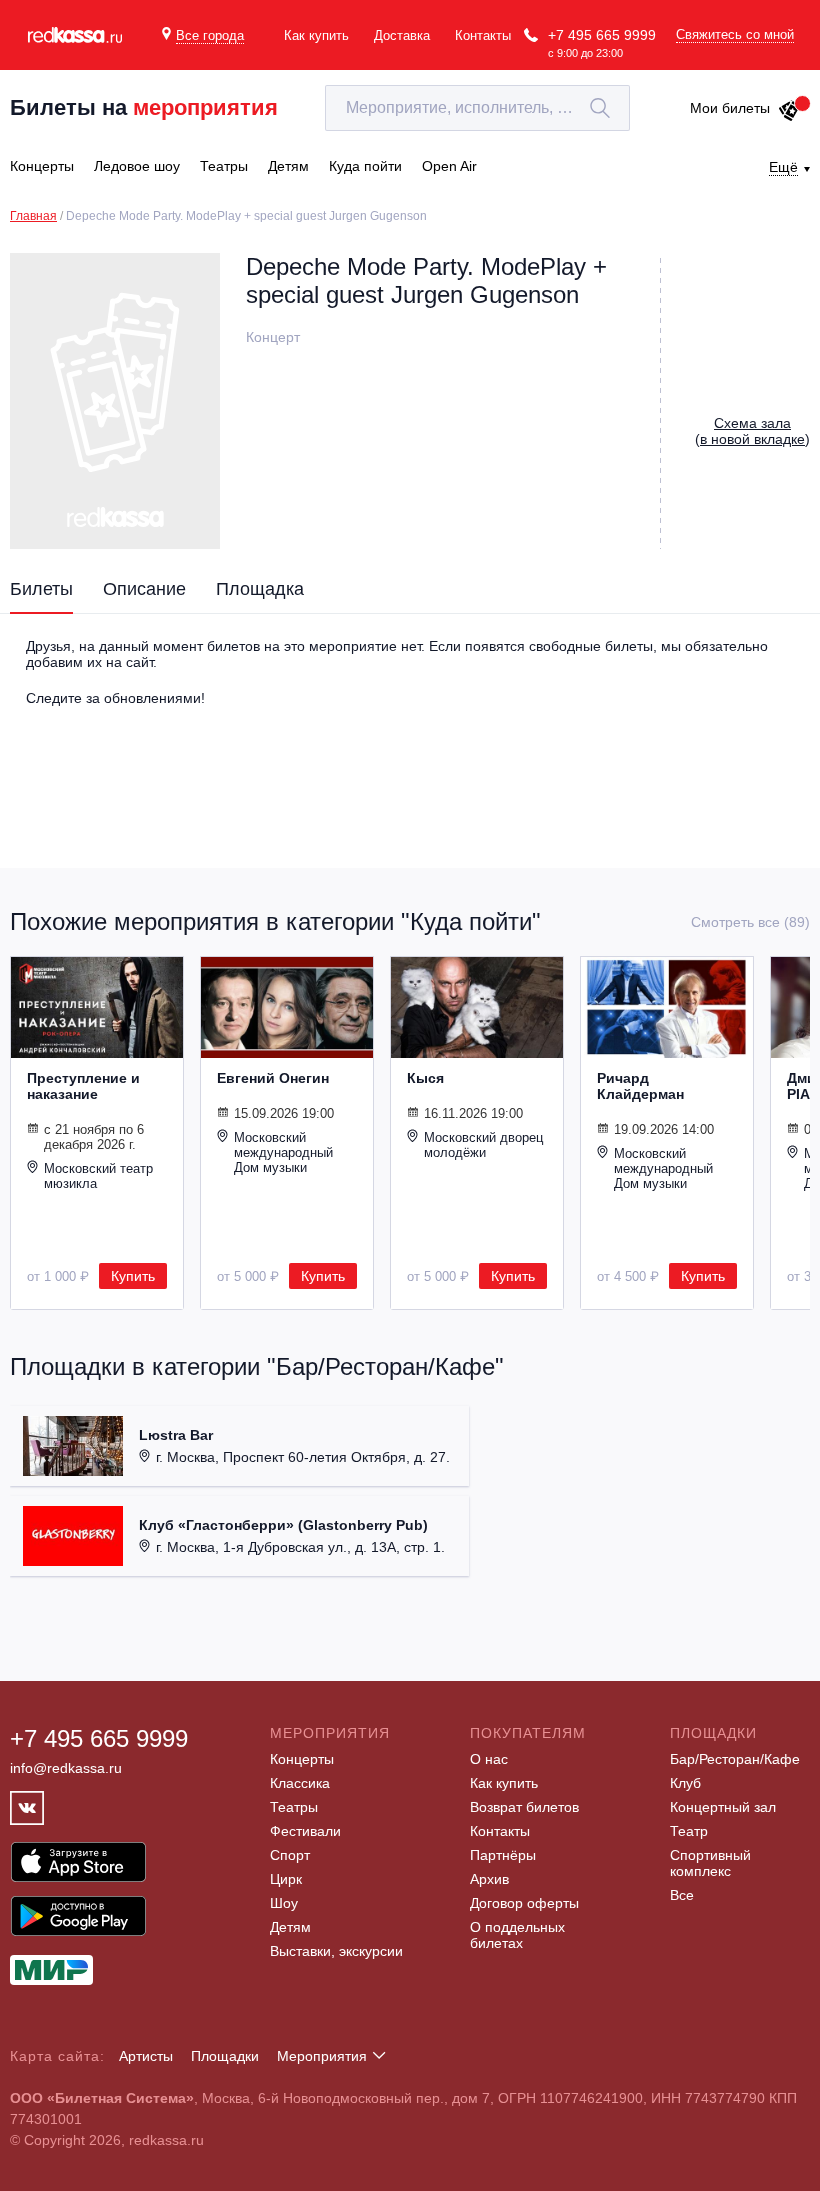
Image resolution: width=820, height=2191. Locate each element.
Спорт (290, 1855)
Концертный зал (723, 1807)
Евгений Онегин (273, 1078)
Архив (489, 1879)
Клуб (685, 1783)
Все (682, 1895)
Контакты (483, 35)
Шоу (284, 1903)
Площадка (260, 589)
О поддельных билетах (517, 1935)
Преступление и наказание (83, 1086)
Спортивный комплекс (710, 1863)
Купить (133, 1276)
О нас (489, 1759)
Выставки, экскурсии (336, 1951)
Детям (290, 1927)
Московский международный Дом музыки (283, 1152)
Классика (300, 1783)
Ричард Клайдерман (640, 1086)
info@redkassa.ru (66, 1768)
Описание (144, 589)
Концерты (302, 1759)
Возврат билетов (524, 1807)
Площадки (225, 2056)
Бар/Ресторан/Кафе (735, 1759)
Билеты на (144, 107)
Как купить (316, 35)
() (752, 431)
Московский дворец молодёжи (483, 1145)
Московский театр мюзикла (98, 1176)
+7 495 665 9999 (602, 35)
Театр (689, 1831)
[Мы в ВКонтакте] (27, 1808)
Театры (294, 1807)
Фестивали (305, 1831)
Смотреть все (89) (750, 922)
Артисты (146, 2056)
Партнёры (503, 1855)
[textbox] (477, 108)
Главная (33, 216)
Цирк (286, 1879)
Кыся (425, 1078)
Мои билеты (730, 108)
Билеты (41, 589)
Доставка (402, 35)
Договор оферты (524, 1903)
